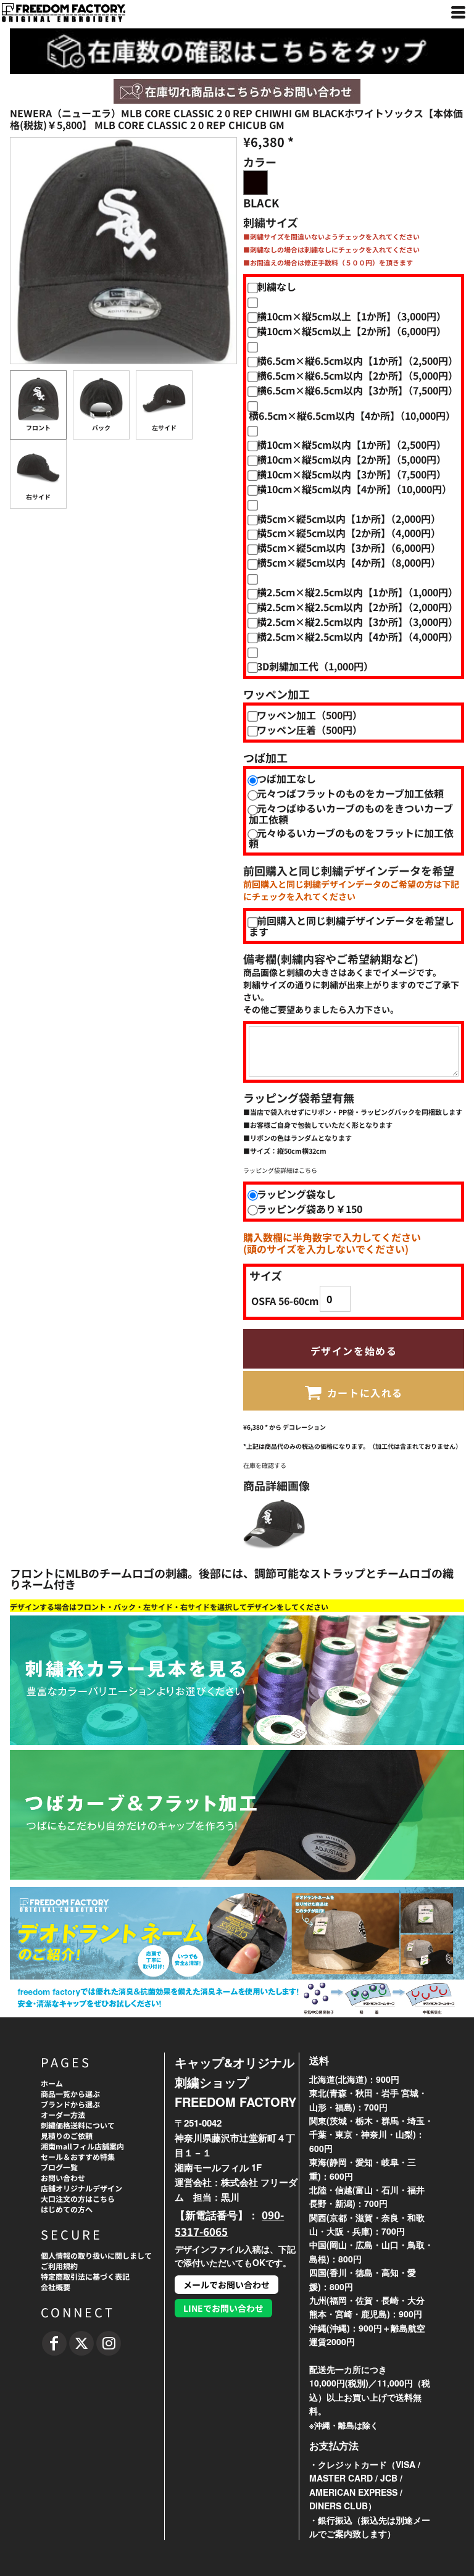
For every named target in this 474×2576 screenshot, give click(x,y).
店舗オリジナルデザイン (81, 2188)
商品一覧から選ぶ (70, 2094)
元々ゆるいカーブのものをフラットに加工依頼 (351, 838)
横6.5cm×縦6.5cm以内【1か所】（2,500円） (357, 361)
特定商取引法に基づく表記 (85, 2276)
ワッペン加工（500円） (310, 715)
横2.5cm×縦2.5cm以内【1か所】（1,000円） (357, 592)
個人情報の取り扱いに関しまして (96, 2255)
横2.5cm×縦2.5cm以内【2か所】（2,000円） (357, 607)
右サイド (38, 497)
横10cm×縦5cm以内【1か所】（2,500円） (351, 444)
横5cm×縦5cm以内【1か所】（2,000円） (349, 519)
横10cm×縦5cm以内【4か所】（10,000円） (354, 489)
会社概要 (56, 2287)
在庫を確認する (265, 1465)
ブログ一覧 (59, 2167)
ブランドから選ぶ (70, 2104)
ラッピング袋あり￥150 (310, 1209)
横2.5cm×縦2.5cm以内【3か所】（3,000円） (357, 622)
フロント (38, 427)
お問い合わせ (63, 2178)
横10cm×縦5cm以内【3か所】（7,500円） (351, 474)
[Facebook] (54, 2343)
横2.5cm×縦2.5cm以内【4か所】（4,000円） (357, 636)
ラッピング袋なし (296, 1194)
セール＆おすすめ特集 (78, 2157)
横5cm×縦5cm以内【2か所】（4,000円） (349, 533)
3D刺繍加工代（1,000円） (315, 666)
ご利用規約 (59, 2266)
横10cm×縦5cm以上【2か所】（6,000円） (351, 331)
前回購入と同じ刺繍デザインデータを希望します (351, 926)
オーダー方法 (63, 2115)
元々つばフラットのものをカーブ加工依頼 (350, 793)
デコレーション (304, 1427)
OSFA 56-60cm (285, 1301)
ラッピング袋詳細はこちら (280, 1170)
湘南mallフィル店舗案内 (82, 2146)
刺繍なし (276, 286)
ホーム (52, 2083)
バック (101, 427)
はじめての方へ (67, 2209)
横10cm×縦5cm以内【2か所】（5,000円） (351, 459)
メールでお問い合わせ (227, 2285)
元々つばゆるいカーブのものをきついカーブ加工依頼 (351, 813)
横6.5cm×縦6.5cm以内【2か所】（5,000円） (357, 375)
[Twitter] (81, 2343)
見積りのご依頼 (67, 2136)
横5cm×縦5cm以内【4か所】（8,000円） (349, 562)
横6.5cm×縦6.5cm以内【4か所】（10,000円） (352, 415)
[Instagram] (109, 2343)
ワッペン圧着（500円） (310, 730)
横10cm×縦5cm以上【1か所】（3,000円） (351, 316)
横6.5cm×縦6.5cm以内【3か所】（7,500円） (357, 390)
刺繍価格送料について (78, 2125)
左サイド (164, 427)
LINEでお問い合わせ (223, 2308)
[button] (237, 91)
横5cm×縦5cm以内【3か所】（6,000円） (349, 548)
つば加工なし (286, 778)
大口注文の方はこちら (78, 2199)
